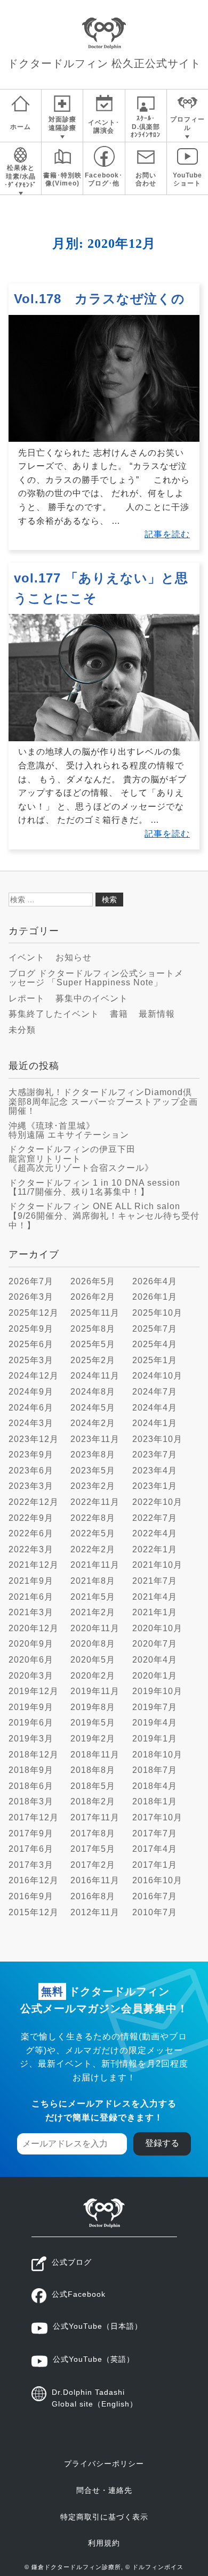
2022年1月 (155, 1549)
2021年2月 (93, 1612)
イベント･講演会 (104, 127)
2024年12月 (34, 1376)
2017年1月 (155, 1865)
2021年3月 (31, 1612)
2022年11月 (95, 1502)
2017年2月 (93, 1865)
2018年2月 (93, 1801)
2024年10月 (157, 1376)
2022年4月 (155, 1533)
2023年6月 (31, 1471)
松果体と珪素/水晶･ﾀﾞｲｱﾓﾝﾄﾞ (21, 176)
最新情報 (157, 1014)
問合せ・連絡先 (104, 2490)
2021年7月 (155, 1581)
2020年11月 (95, 1628)
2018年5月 (93, 1786)
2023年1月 (155, 1486)
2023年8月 (93, 1455)
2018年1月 (155, 1801)
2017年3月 (31, 1865)
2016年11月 (95, 1880)
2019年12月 (34, 1691)
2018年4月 (155, 1786)
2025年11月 (95, 1313)
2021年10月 (157, 1565)
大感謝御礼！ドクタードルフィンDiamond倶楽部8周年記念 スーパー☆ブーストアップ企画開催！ (103, 1101)
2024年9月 (31, 1392)
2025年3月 (31, 1360)
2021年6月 (31, 1597)
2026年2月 (93, 1297)
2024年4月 (155, 1408)
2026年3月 (31, 1297)
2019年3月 (31, 1739)
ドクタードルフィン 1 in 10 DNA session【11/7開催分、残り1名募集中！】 (94, 1188)
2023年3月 (31, 1486)
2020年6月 (31, 1660)
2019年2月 (93, 1739)
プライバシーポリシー (104, 2464)
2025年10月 (157, 1313)
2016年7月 (155, 1896)
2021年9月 (31, 1581)
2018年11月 (95, 1755)
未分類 (22, 1030)
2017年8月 (93, 1833)
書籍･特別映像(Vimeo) (62, 180)
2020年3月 (31, 1676)
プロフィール (187, 124)
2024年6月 (31, 1408)
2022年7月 (155, 1518)
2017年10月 (157, 1817)
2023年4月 (155, 1471)
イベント (27, 957)
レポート (27, 998)
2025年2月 (93, 1360)
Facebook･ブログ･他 (104, 180)
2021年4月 (155, 1597)
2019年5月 (93, 1723)
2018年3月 (31, 1801)
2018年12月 (34, 1755)
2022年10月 (157, 1502)
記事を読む (167, 534)
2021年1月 (155, 1612)
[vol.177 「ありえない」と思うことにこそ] (104, 738)
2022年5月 (93, 1533)
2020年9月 (31, 1644)
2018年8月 (93, 1770)
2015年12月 (34, 1912)
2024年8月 (93, 1392)
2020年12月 (34, 1628)
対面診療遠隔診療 (62, 124)
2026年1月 (155, 1297)
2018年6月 (31, 1786)
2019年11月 (95, 1691)
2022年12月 (34, 1502)
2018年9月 (31, 1770)
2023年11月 (95, 1439)
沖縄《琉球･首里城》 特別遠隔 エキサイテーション (69, 1131)
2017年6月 (31, 1849)
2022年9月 (31, 1518)
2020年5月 (93, 1660)
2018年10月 (157, 1755)
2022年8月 (93, 1518)
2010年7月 (155, 1912)
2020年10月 (157, 1628)
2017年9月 (31, 1833)
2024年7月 (155, 1392)
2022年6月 (31, 1533)
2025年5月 (93, 1344)
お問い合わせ (146, 180)
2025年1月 (155, 1360)
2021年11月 (95, 1565)
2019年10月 (157, 1691)
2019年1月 (155, 1739)
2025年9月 (31, 1329)
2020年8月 (93, 1644)
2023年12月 (34, 1439)
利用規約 (104, 2543)
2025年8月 (93, 1329)
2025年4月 (155, 1344)
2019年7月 (155, 1707)
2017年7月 (155, 1833)
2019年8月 (93, 1707)
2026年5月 (93, 1281)
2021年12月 (34, 1565)
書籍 (119, 1014)
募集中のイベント (92, 998)
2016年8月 (93, 1896)
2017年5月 (93, 1849)
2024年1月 (155, 1423)
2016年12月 (34, 1880)
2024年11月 (95, 1376)
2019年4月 (155, 1723)
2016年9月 (31, 1896)
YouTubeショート (187, 180)
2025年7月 (155, 1329)
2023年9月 (31, 1455)
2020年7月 (155, 1644)
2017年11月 (95, 1817)
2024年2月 (93, 1423)
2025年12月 (34, 1313)
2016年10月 (157, 1880)
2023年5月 (93, 1471)
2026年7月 (31, 1281)
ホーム (21, 127)
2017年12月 (34, 1817)
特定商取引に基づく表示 (104, 2517)
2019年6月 (31, 1723)
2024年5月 (93, 1408)
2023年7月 (155, 1455)
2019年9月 (31, 1707)
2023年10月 (157, 1439)
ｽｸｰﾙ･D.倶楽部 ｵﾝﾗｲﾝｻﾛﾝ (146, 127)
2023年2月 (93, 1486)
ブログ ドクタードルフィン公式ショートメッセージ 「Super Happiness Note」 (96, 978)
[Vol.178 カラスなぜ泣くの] (104, 439)
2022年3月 (31, 1549)
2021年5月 (93, 1597)
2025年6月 (31, 1344)
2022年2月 (93, 1549)
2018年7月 (155, 1770)
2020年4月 (155, 1660)
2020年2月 (93, 1676)
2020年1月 (155, 1676)
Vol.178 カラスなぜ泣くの (99, 299)
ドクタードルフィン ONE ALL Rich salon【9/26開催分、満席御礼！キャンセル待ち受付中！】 (104, 1216)
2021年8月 (93, 1581)
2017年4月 (155, 1849)
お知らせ (74, 957)
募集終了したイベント (54, 1014)
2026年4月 (155, 1281)
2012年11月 (95, 1912)
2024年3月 (31, 1423)
